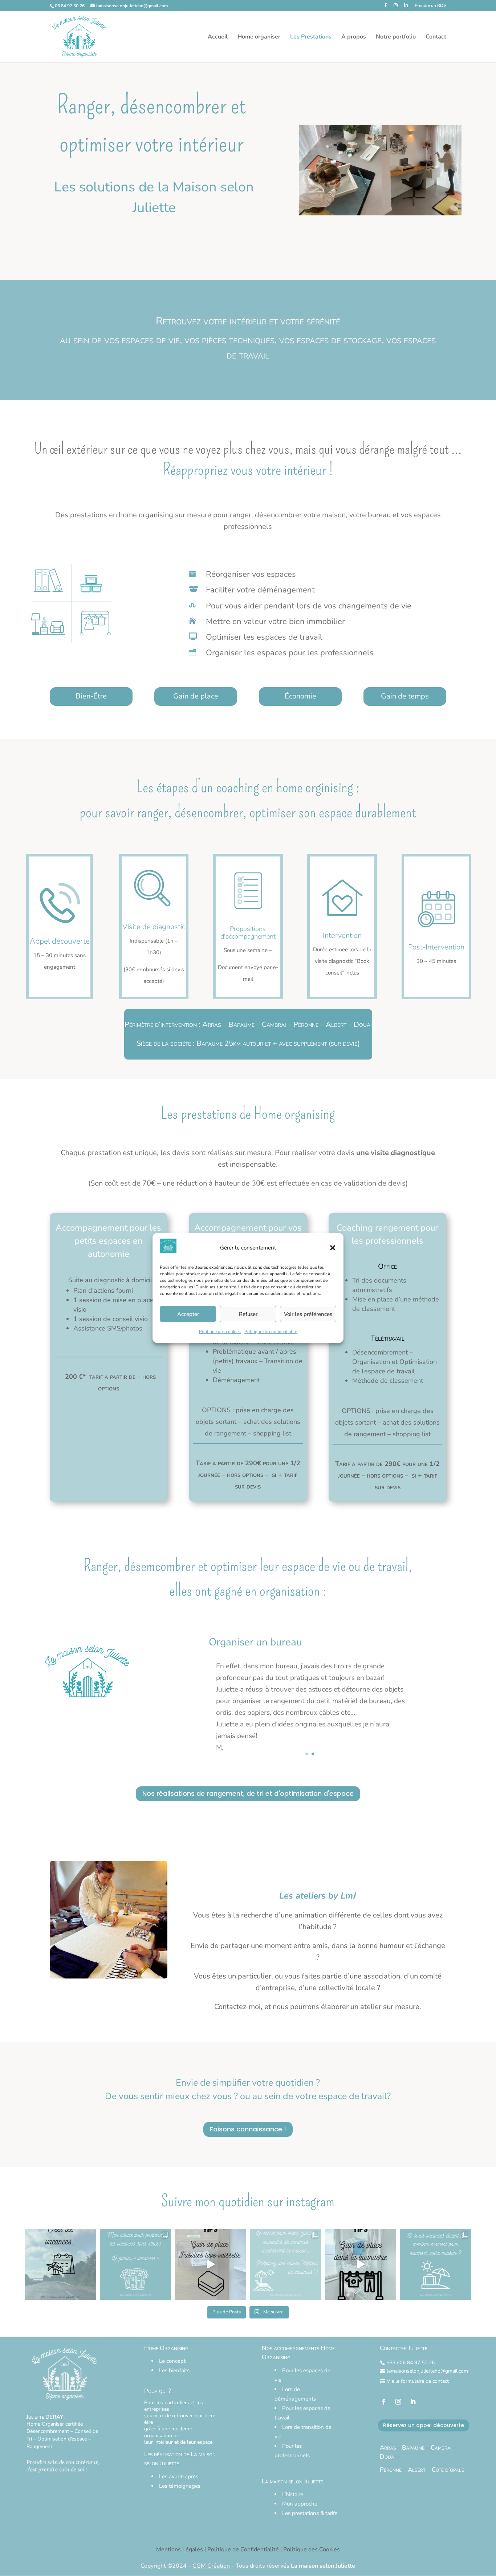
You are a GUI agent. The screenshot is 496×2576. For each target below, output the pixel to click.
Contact (436, 37)
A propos (354, 37)
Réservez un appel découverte (424, 2425)
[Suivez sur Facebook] (384, 2402)
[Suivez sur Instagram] (398, 2402)
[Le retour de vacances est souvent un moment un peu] (286, 2265)
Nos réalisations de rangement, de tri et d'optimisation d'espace (248, 1793)
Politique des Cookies (312, 2549)
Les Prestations (311, 37)
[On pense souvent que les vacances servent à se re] (436, 2265)
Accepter (188, 1314)
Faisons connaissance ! (248, 2129)
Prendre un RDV (430, 6)
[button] (333, 1248)
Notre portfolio (396, 37)
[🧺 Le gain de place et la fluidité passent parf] (361, 2265)
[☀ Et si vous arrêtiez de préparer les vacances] (136, 2265)
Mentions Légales (180, 2549)
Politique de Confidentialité (243, 2549)
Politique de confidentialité (271, 1332)
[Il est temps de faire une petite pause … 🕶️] (60, 2265)
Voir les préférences (308, 1314)
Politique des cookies (220, 1332)
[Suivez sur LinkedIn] (413, 2402)
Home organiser (259, 37)
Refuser (248, 1314)
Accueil (218, 37)
